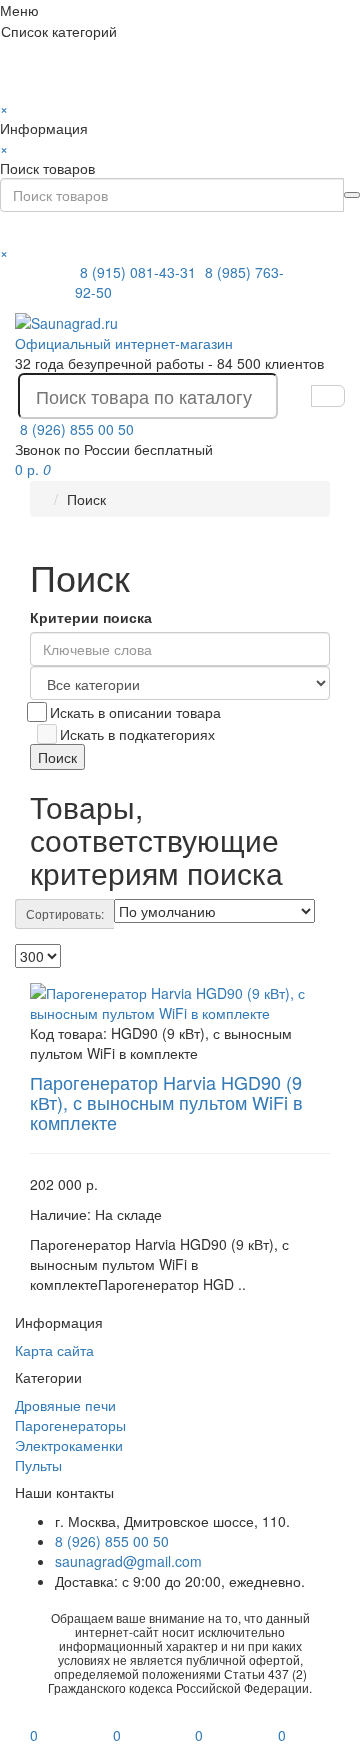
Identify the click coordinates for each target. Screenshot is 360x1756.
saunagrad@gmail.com (128, 1561)
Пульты (38, 1465)
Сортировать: (65, 913)
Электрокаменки (69, 1445)
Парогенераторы (70, 1425)
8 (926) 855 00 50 (77, 429)
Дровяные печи (65, 1405)
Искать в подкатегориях (137, 734)
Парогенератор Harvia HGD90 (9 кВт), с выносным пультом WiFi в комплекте (166, 1102)
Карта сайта (54, 1350)
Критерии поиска (91, 617)
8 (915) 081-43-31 (140, 272)
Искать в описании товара (135, 712)
